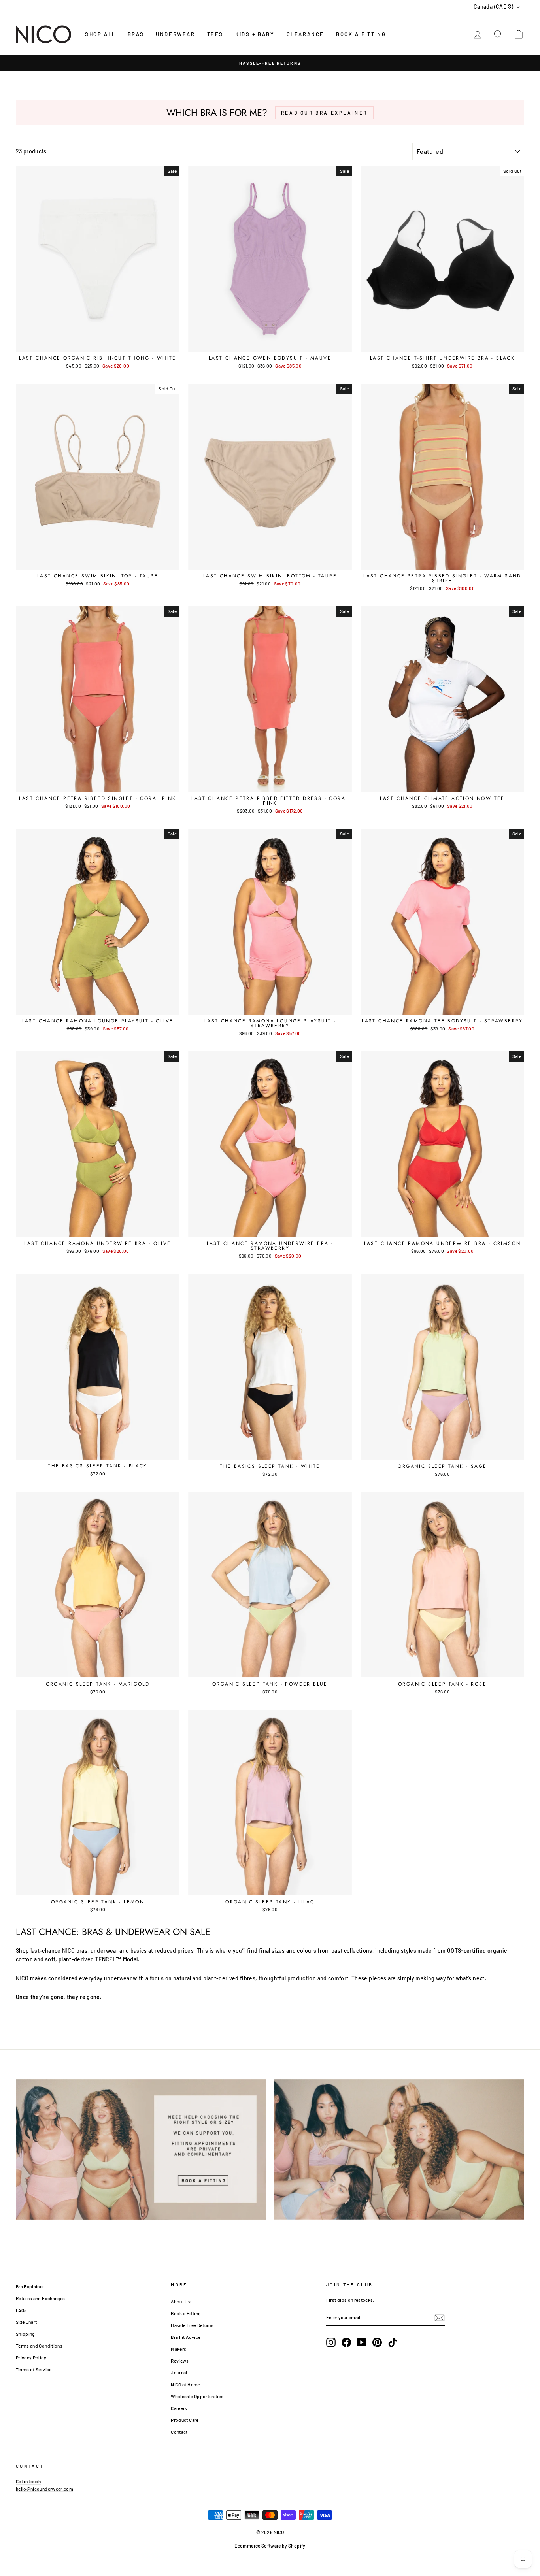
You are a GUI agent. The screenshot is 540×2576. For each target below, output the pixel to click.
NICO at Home (185, 2384)
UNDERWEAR (175, 34)
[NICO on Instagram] (331, 2342)
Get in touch (28, 2481)
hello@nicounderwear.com (44, 2489)
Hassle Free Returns (192, 2325)
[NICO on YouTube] (362, 2342)
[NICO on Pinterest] (377, 2342)
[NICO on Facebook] (346, 2342)
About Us (181, 2301)
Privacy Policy (31, 2357)
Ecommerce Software (258, 2546)
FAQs (21, 2310)
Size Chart (26, 2322)
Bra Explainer (30, 2286)
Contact (179, 2432)
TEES (215, 34)
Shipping (25, 2334)
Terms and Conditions (39, 2346)
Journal (179, 2372)
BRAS (136, 34)
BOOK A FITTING (361, 34)
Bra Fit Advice (186, 2337)
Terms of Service (34, 2369)
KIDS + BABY (255, 34)
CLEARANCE (305, 34)
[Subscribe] (440, 2318)
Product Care (185, 2420)
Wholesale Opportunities (197, 2396)
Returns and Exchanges (40, 2298)
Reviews (180, 2361)
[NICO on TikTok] (393, 2342)
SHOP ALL (100, 34)
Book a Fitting (186, 2313)
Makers (178, 2349)
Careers (179, 2408)
